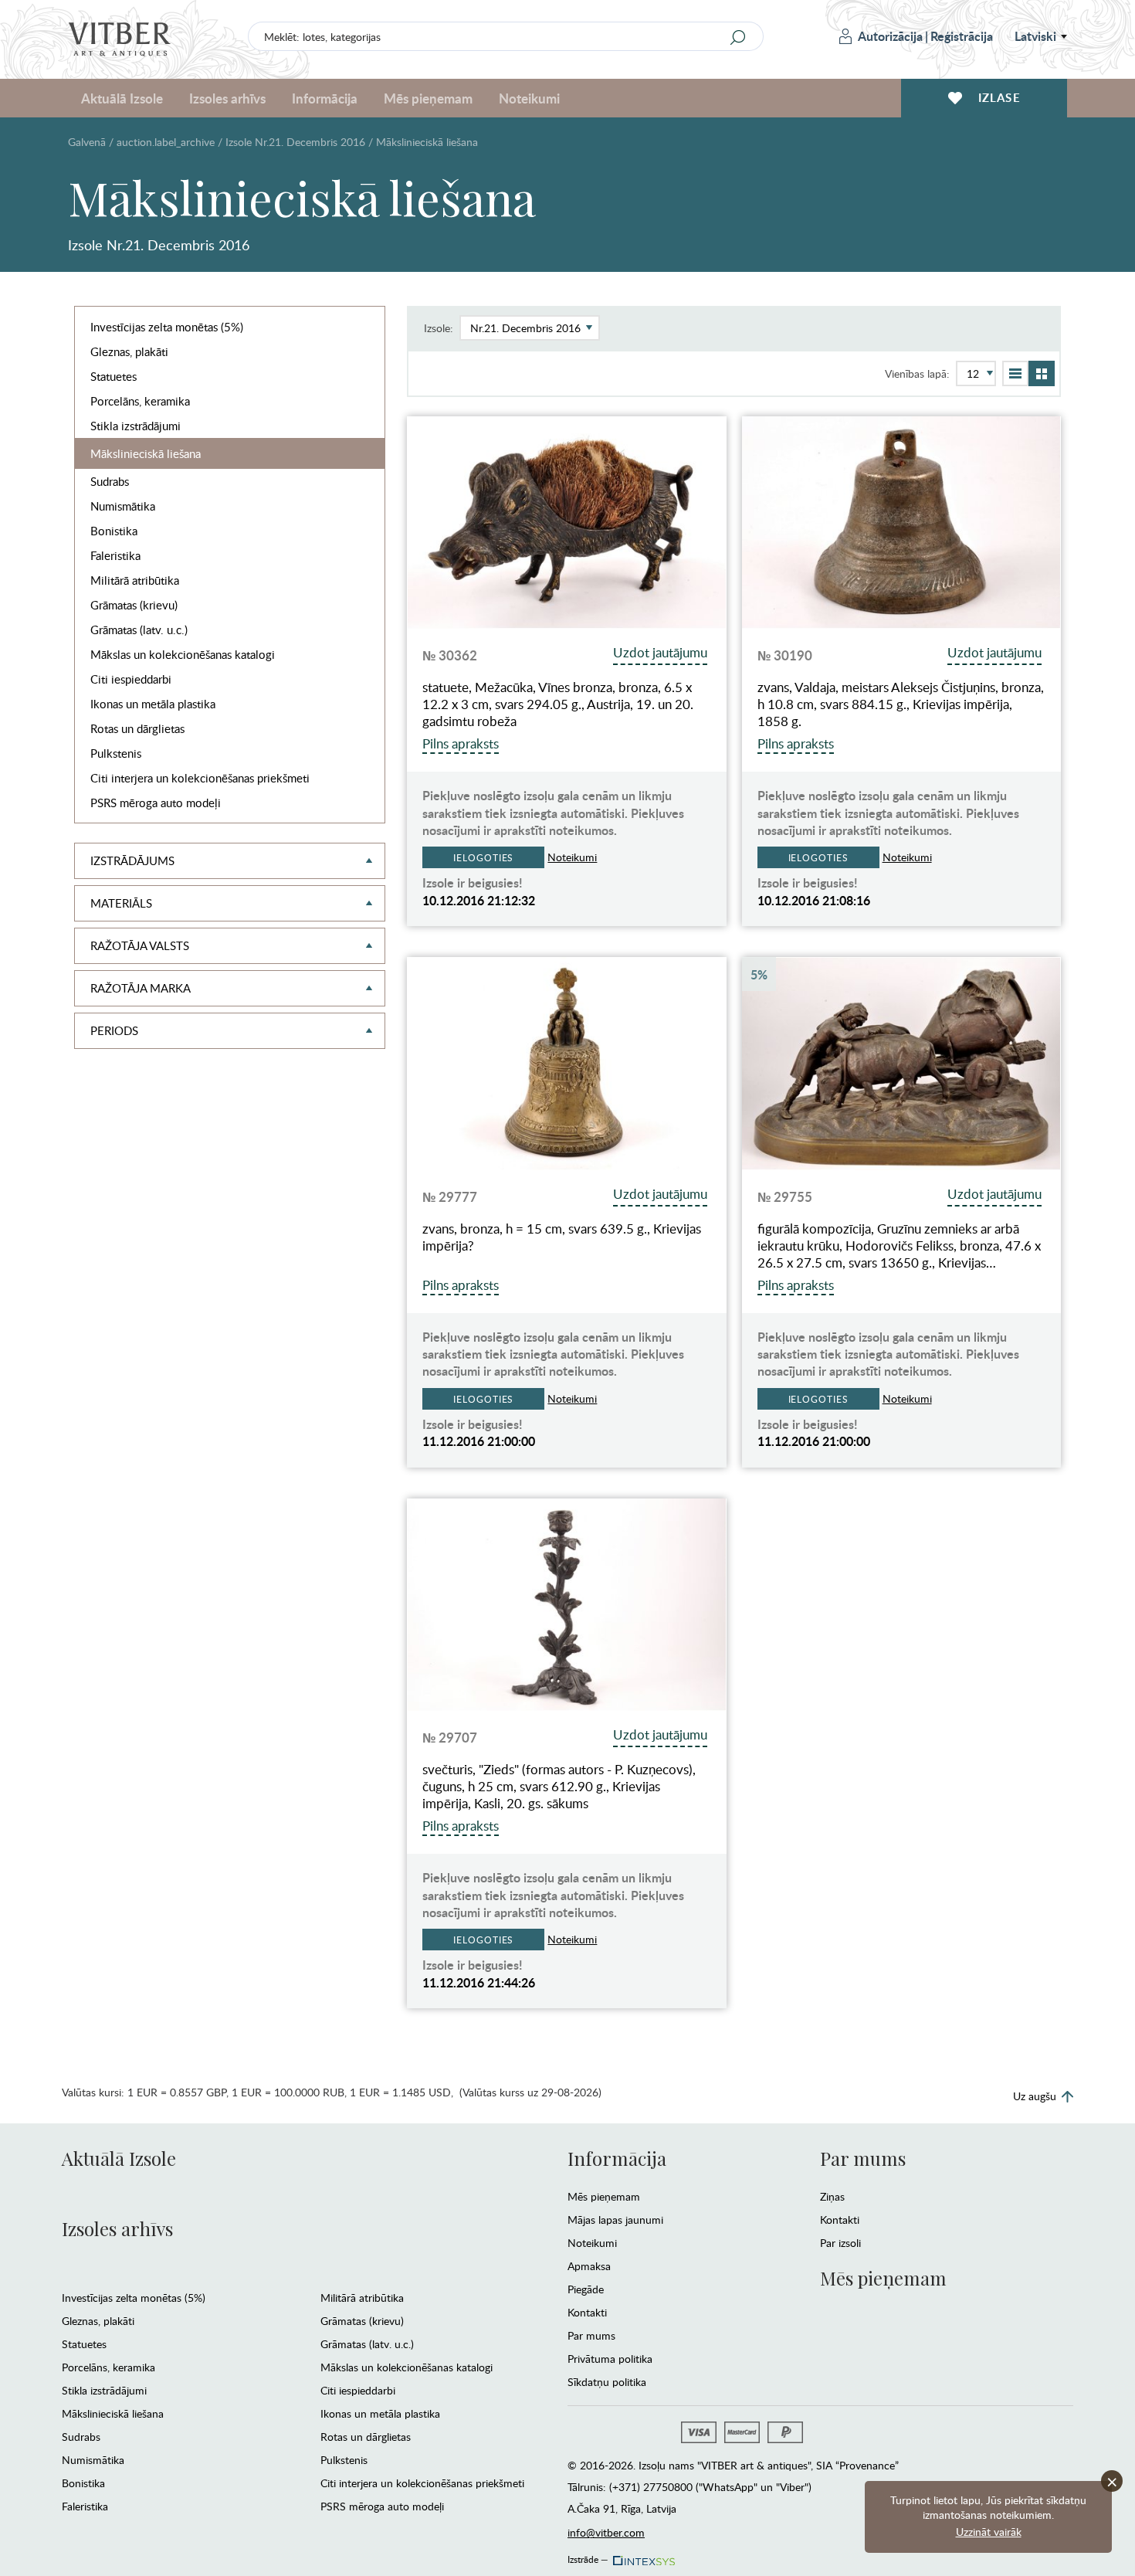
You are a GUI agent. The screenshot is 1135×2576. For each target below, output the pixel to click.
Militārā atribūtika (135, 580)
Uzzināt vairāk (989, 2532)
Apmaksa (589, 2266)
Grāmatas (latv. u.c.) (139, 630)
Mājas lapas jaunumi (615, 2220)
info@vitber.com (606, 2532)
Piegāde (586, 2289)
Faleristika (115, 555)
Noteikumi (529, 98)
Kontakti (587, 2312)
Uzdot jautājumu (660, 652)
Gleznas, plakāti (129, 351)
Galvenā (87, 142)
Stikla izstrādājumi (136, 426)
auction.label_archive (166, 142)
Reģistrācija (962, 36)
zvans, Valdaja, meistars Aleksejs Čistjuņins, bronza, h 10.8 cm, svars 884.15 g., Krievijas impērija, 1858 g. (901, 704)
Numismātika (123, 506)
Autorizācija (890, 36)
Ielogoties (483, 857)
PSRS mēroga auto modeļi (156, 803)
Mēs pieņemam (604, 2196)
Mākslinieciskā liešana (146, 453)
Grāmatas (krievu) (134, 605)
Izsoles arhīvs (117, 2228)
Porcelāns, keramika (140, 401)
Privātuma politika (610, 2359)
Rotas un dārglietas (137, 728)
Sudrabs (110, 481)
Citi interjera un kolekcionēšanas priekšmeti (200, 778)
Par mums (591, 2335)
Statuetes (113, 376)
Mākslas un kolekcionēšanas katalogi (183, 654)
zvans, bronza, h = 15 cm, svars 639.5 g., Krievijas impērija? (562, 1237)
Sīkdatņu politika (607, 2382)
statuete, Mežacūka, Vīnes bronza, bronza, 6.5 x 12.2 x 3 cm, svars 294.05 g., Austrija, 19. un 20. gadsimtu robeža (558, 704)
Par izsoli (840, 2243)
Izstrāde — (588, 2557)
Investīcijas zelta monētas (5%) (167, 327)
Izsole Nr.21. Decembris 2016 (295, 142)
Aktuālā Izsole (119, 2158)
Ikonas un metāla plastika (153, 704)
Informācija (617, 2158)
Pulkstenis (116, 753)
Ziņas (832, 2196)
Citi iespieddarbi (131, 679)
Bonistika (114, 531)
